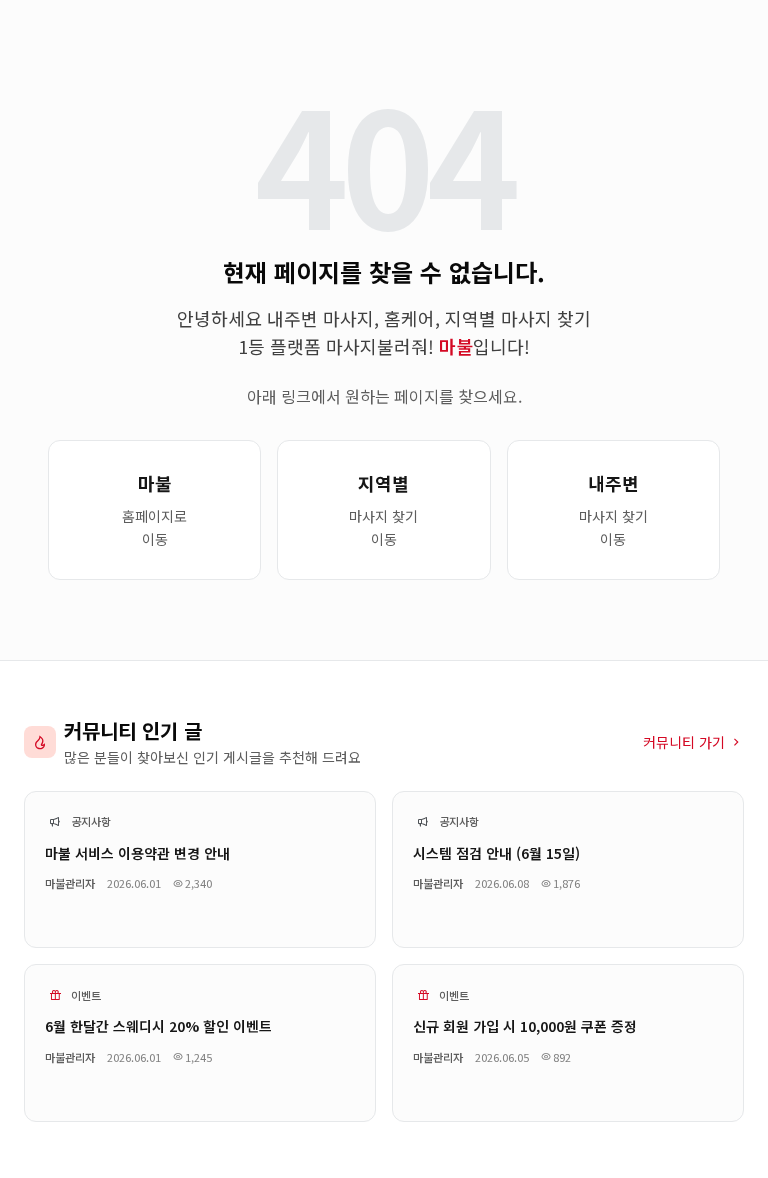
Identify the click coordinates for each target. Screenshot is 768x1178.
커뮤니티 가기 (684, 742)
